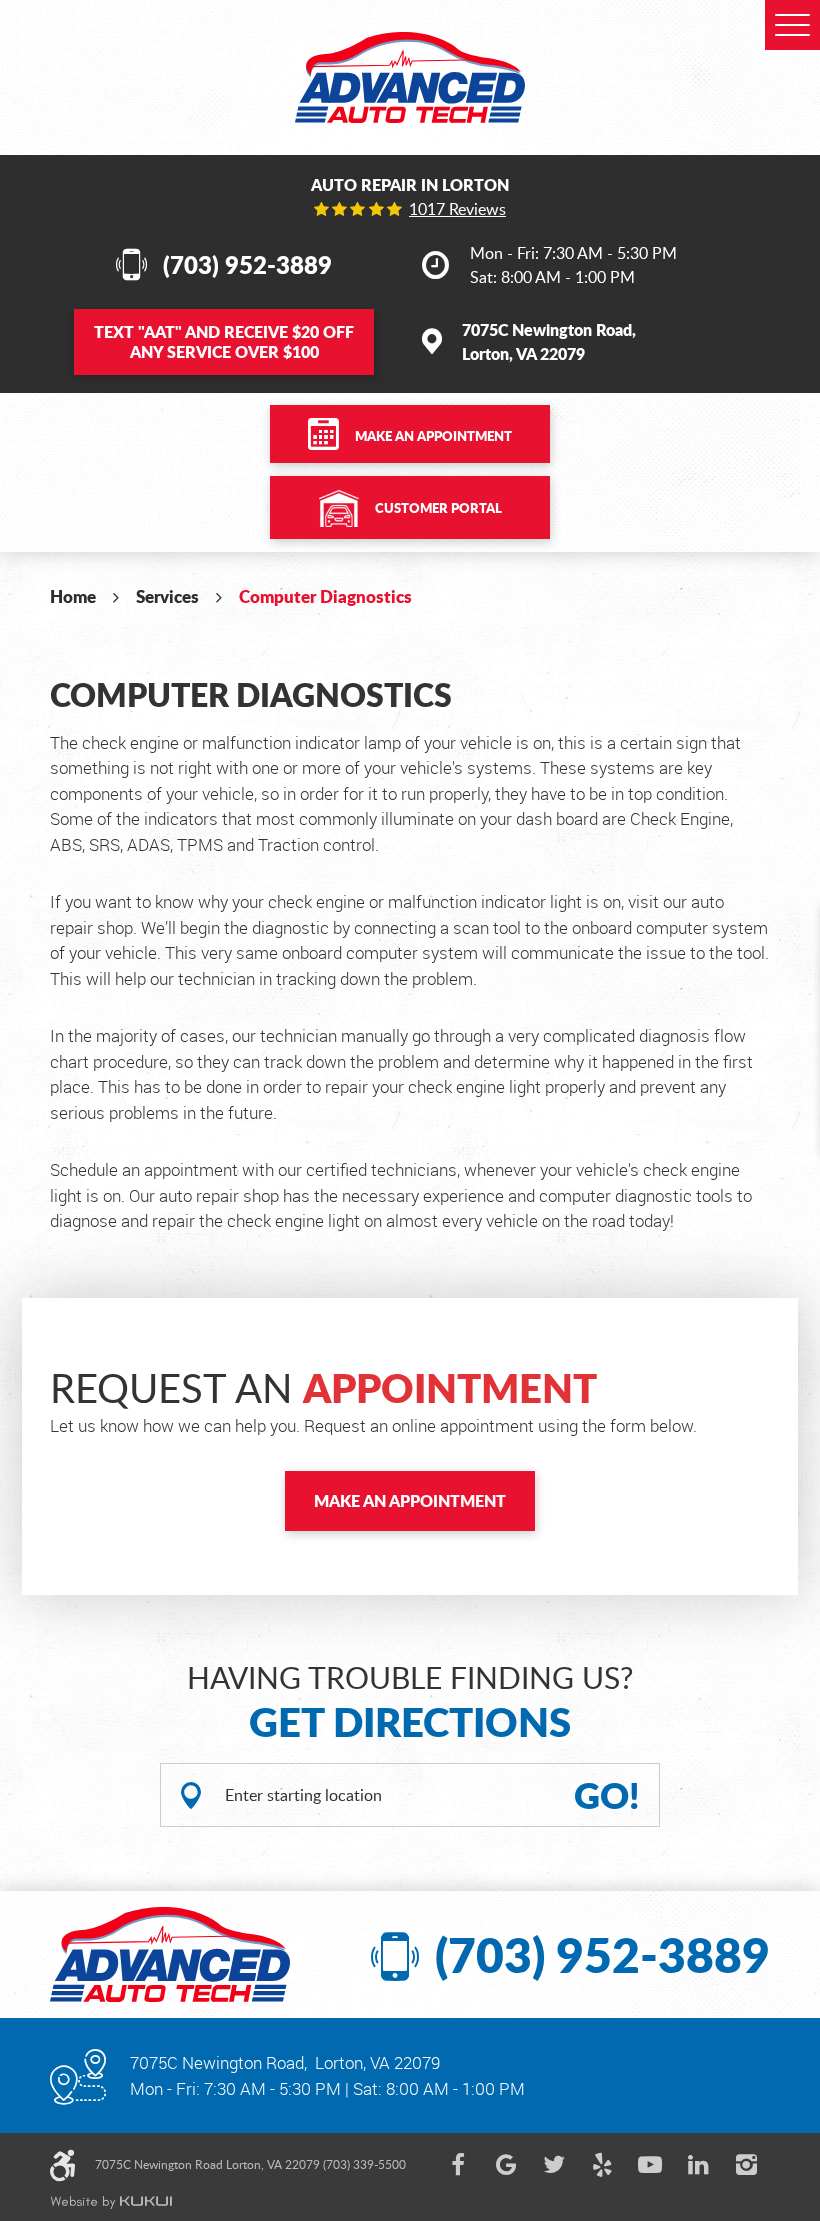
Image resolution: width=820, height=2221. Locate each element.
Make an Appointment (433, 436)
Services (167, 596)
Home (73, 596)
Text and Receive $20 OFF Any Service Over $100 (224, 341)
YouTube (650, 2165)
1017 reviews (457, 209)
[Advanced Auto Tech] (410, 77)
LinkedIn (698, 2165)
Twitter (554, 2165)
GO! (607, 1795)
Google (506, 2165)
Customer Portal (438, 508)
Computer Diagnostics (325, 596)
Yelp (602, 2165)
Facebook (458, 2165)
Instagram (746, 2165)
